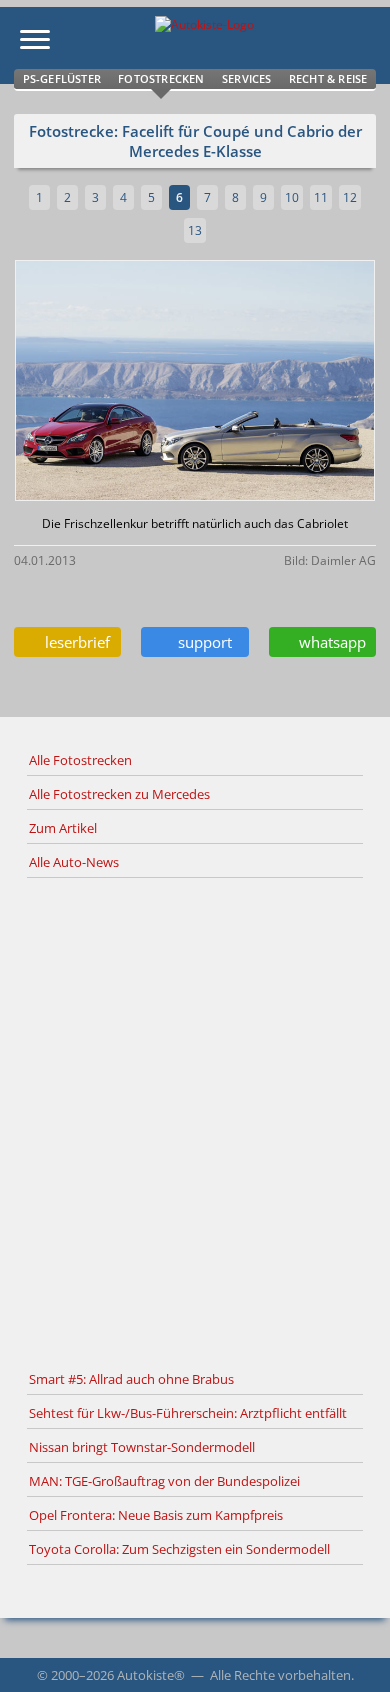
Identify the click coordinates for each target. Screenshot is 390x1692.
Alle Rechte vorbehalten (280, 1675)
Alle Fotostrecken (80, 760)
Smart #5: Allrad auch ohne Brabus (131, 1379)
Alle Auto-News (74, 862)
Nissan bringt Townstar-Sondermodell (142, 1447)
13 (195, 230)
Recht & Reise (328, 78)
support (201, 642)
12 (350, 197)
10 (292, 197)
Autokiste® (151, 1675)
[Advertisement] (195, 1121)
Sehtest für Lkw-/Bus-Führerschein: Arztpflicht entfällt (188, 1413)
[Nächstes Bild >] (254, 382)
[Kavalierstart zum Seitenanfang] (348, 1650)
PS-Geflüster (62, 78)
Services (247, 78)
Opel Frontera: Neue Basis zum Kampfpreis (156, 1515)
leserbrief (73, 642)
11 (321, 197)
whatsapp (328, 642)
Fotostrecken (161, 78)
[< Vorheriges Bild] (57, 382)
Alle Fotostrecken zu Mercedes (119, 794)
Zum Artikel (63, 828)
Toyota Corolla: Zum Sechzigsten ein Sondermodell (179, 1549)
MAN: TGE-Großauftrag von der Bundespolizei (164, 1481)
